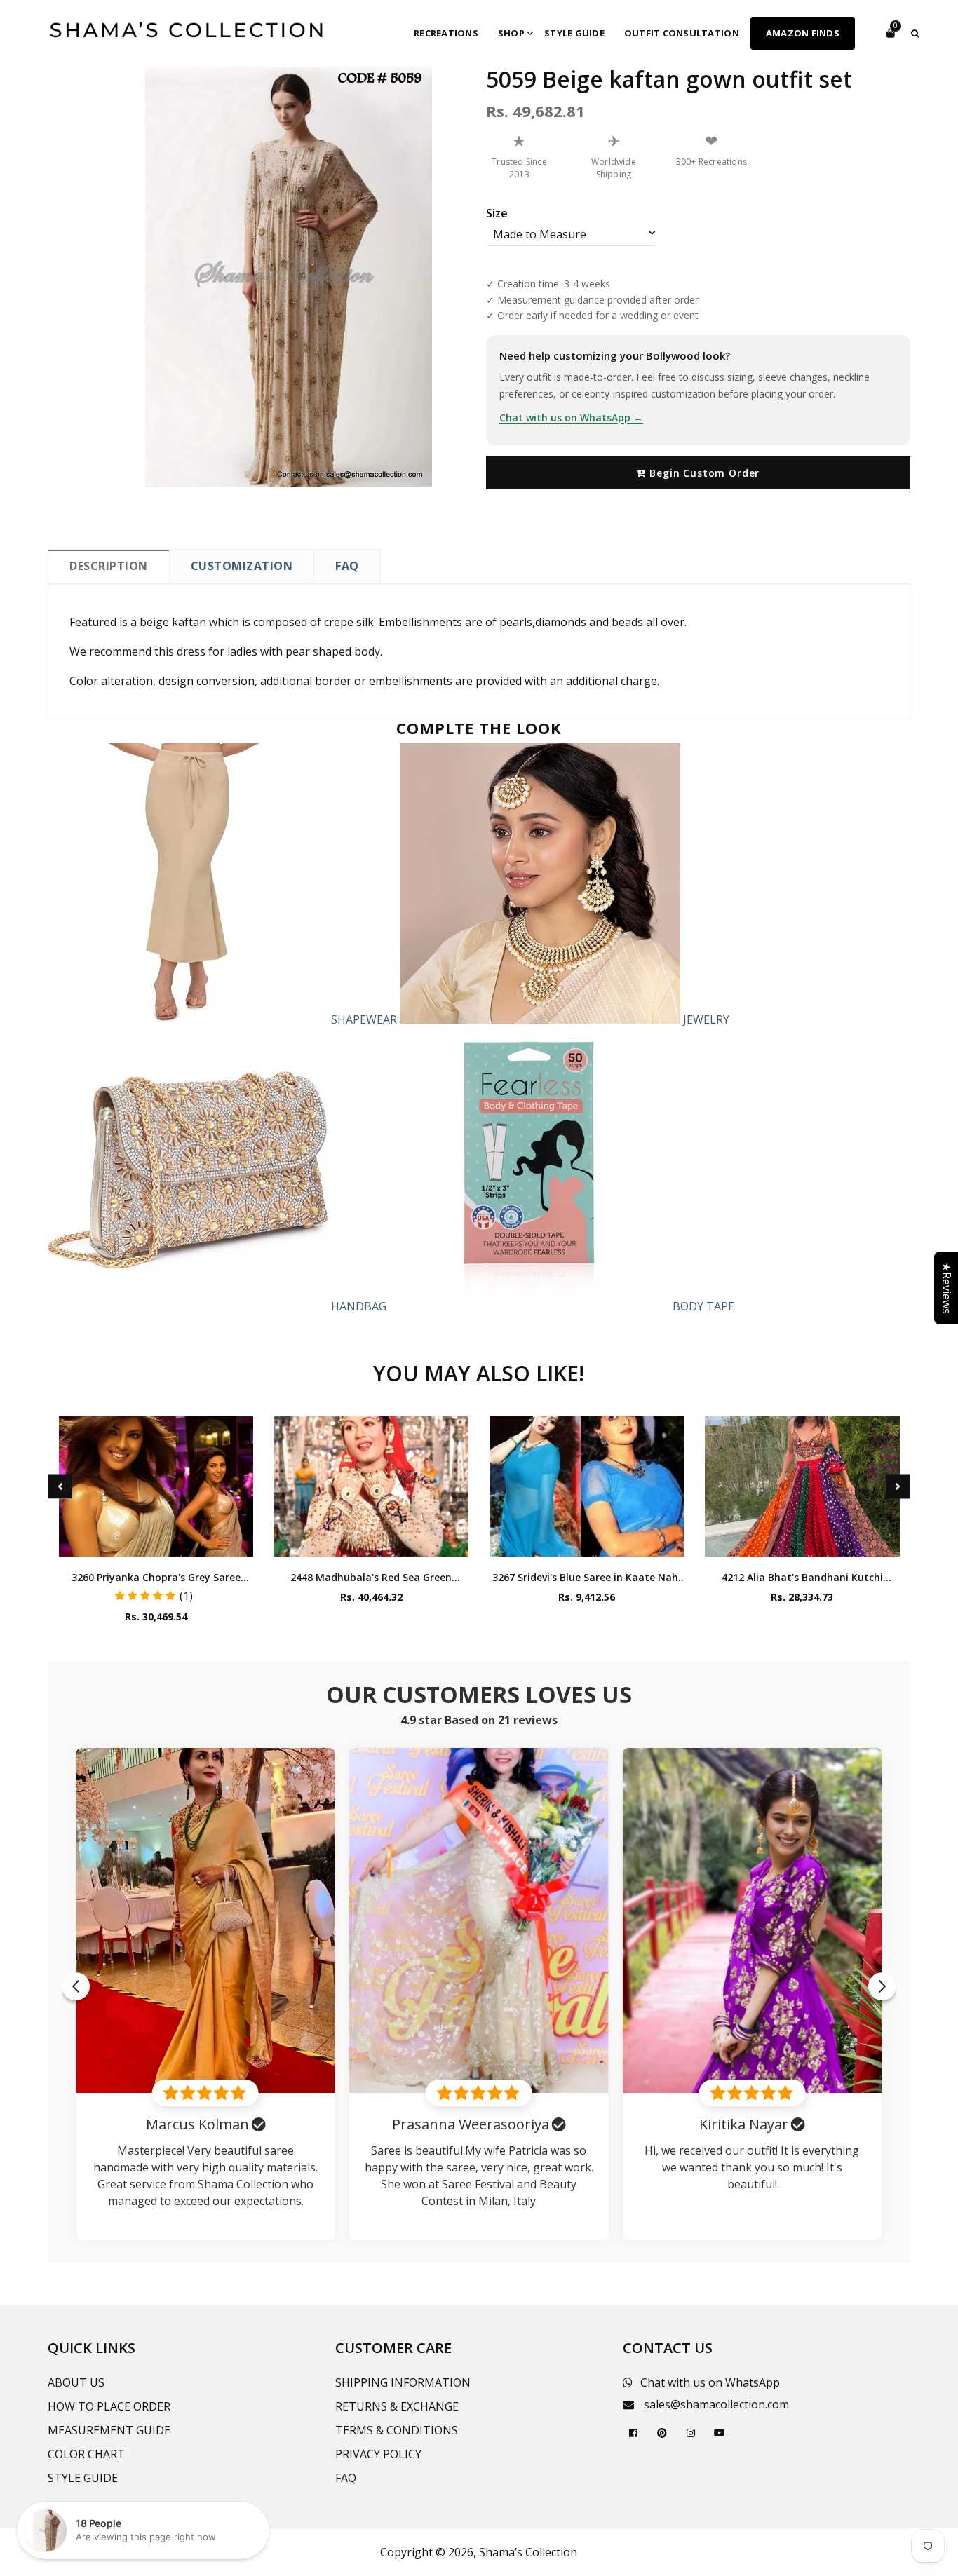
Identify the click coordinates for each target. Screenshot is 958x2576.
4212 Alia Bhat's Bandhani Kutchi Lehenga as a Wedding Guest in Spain (802, 1577)
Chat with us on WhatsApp (710, 2382)
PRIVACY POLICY (378, 2454)
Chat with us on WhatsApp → (571, 418)
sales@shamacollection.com (716, 2404)
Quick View (156, 1542)
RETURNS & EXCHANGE (397, 2406)
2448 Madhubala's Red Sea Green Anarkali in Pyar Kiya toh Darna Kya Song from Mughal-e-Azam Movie (371, 1577)
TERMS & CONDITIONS (397, 2430)
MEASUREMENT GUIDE (109, 2430)
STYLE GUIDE (83, 2478)
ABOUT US (76, 2382)
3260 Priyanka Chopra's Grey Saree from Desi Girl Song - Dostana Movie (156, 1577)
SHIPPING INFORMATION (403, 2382)
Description (109, 566)
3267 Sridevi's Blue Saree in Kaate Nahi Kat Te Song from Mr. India (587, 1577)
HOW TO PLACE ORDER (109, 2406)
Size (497, 213)
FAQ (347, 566)
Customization (242, 566)
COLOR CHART (86, 2454)
